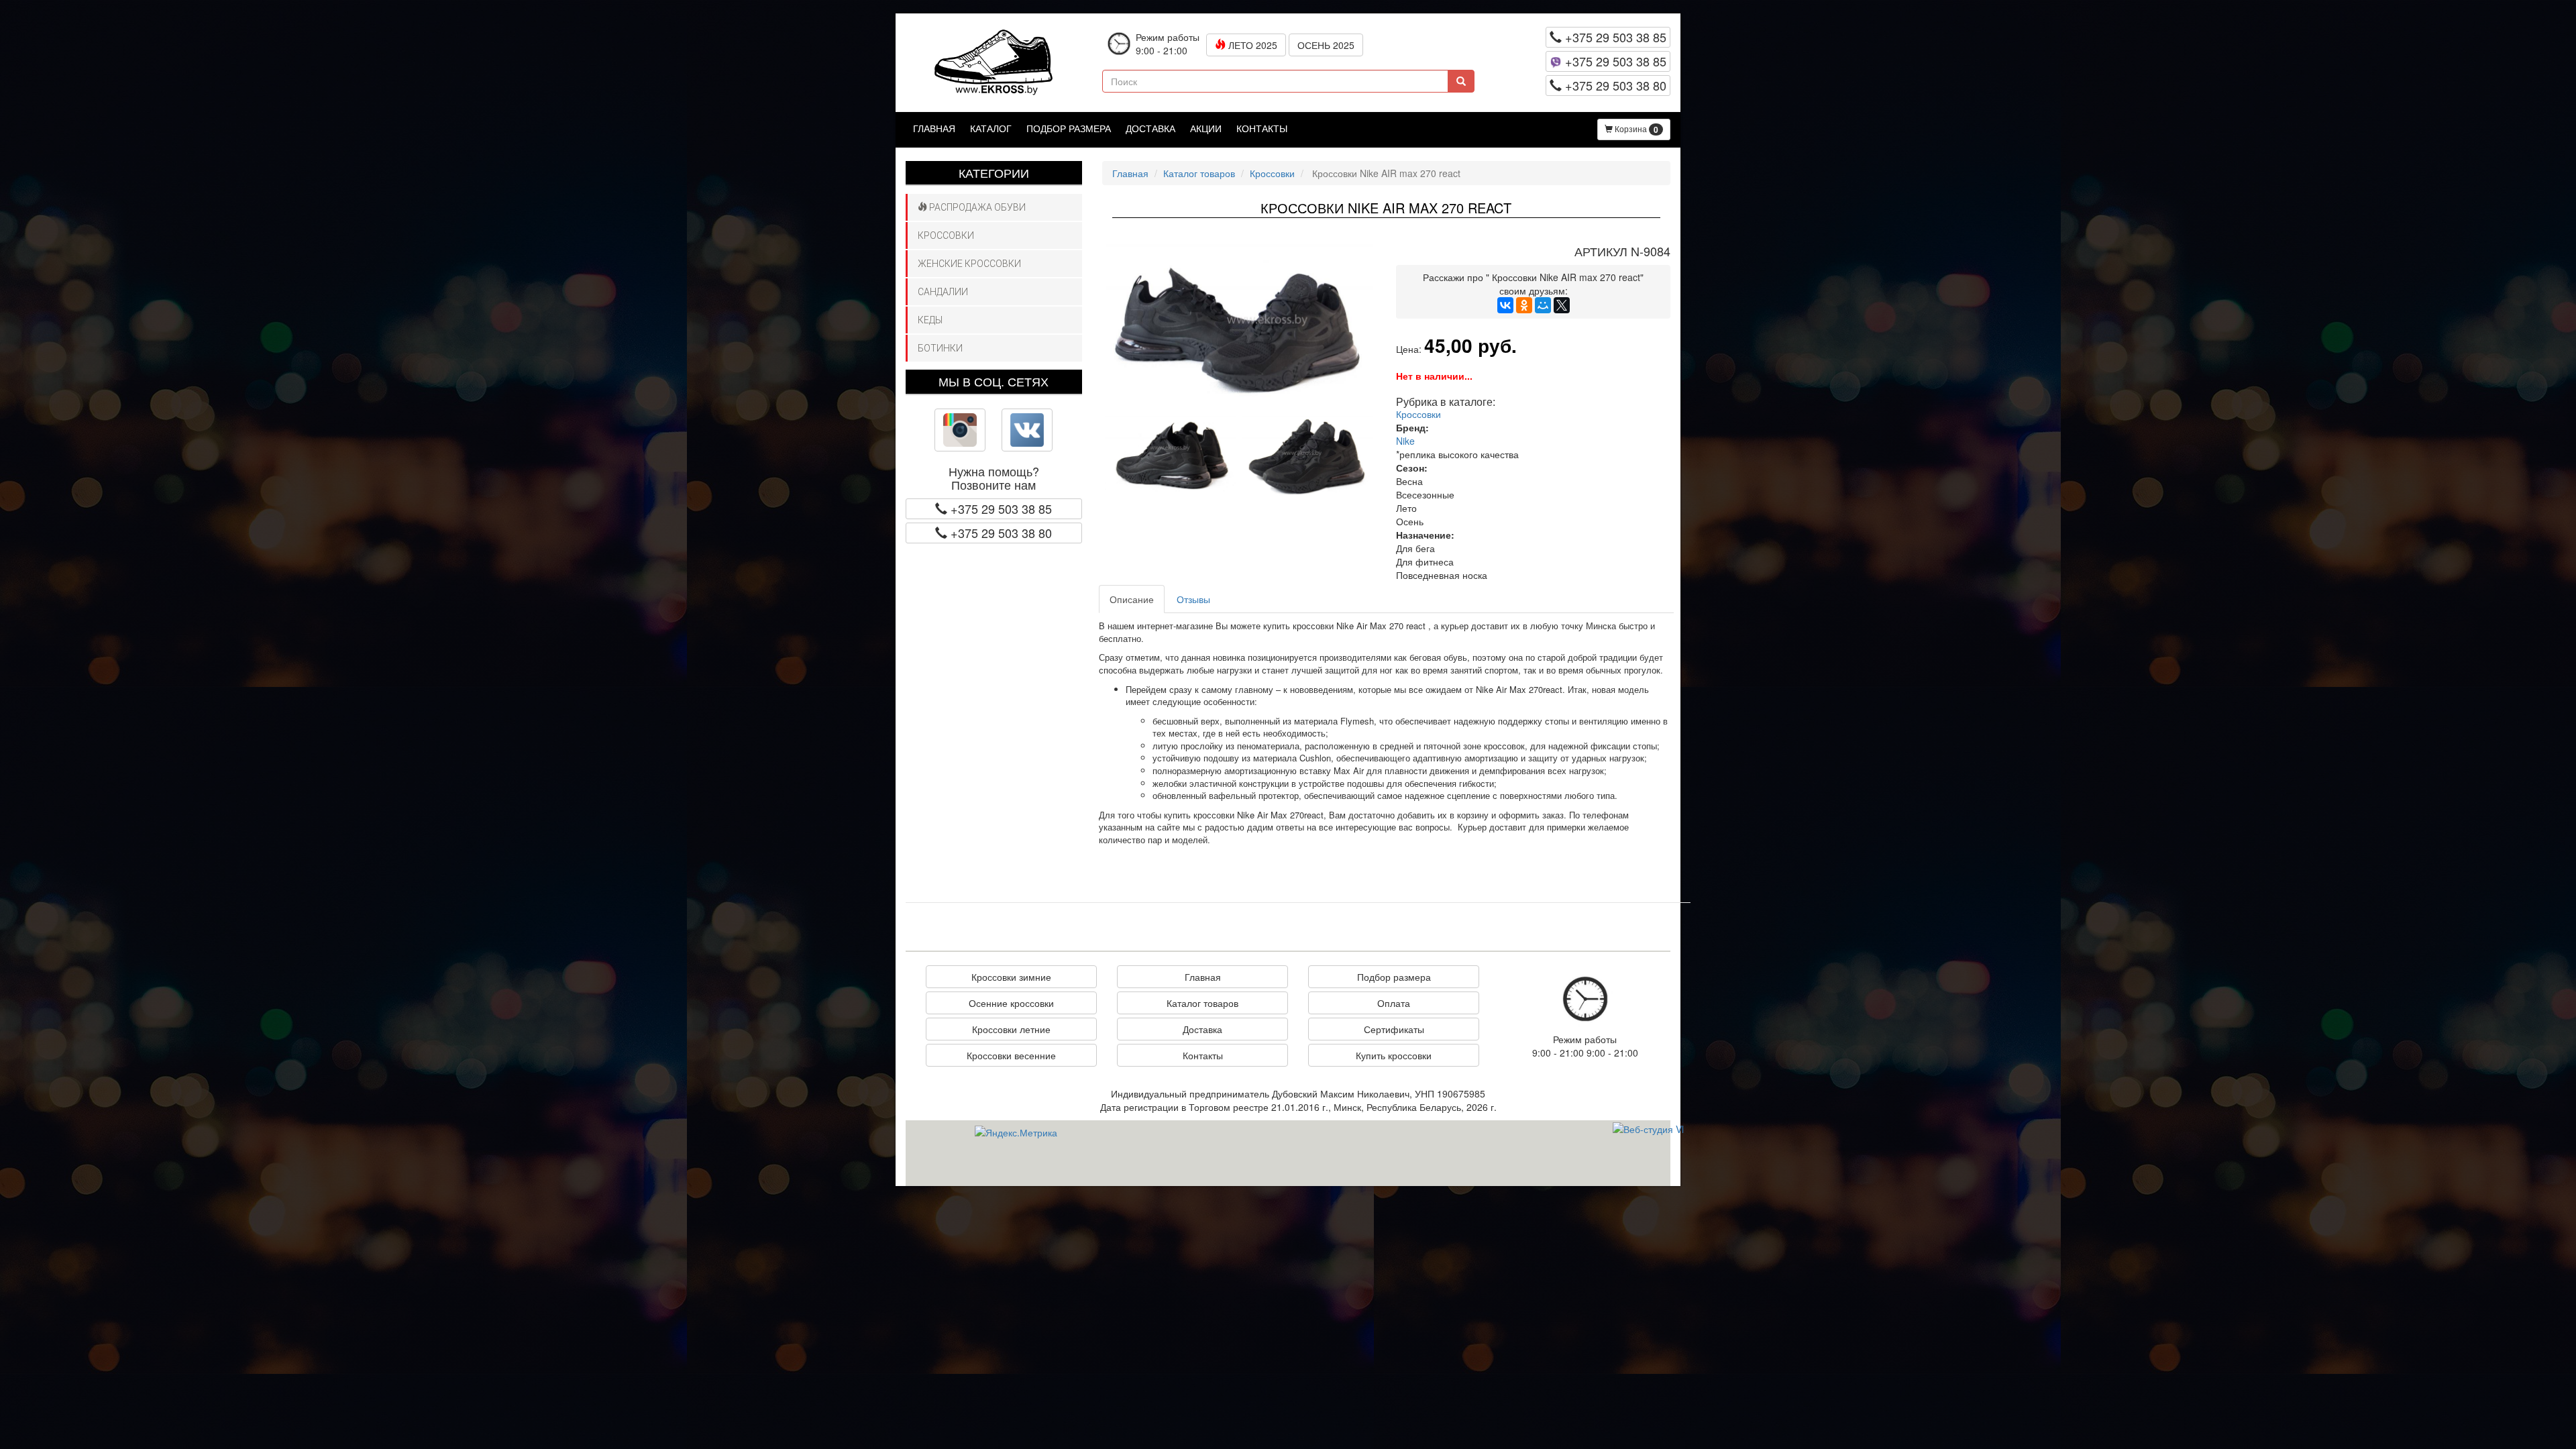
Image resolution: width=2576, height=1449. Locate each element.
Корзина (1635, 129)
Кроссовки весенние (1011, 1055)
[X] (1562, 305)
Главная (934, 128)
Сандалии (943, 292)
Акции (1206, 128)
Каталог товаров (1199, 173)
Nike (1405, 441)
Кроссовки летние (1011, 1029)
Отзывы (1193, 599)
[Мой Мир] (1543, 305)
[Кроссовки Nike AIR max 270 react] (1239, 325)
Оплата (1394, 1003)
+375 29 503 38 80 (1614, 85)
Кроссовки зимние (1011, 977)
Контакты (1262, 128)
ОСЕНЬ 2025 (1326, 45)
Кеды (930, 320)
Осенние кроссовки (1011, 1003)
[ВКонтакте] (1505, 305)
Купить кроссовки (1394, 1055)
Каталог (991, 128)
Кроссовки (946, 235)
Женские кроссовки (969, 264)
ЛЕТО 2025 (1251, 45)
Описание (1132, 599)
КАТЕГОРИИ (994, 172)
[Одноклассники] (1524, 305)
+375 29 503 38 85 (1614, 37)
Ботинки (940, 348)
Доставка (1150, 128)
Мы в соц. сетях (994, 381)
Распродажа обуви (976, 207)
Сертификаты (1394, 1029)
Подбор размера (1069, 128)
